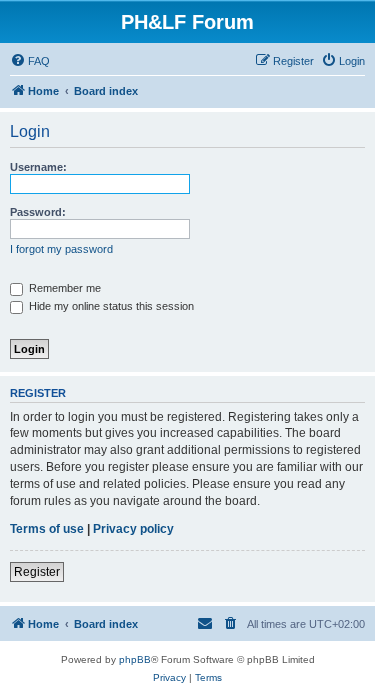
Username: (38, 167)
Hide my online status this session (110, 306)
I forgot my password (61, 249)
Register (37, 572)
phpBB (135, 659)
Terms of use (47, 529)
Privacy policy (133, 529)
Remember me (63, 288)
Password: (38, 212)
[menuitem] (30, 61)
